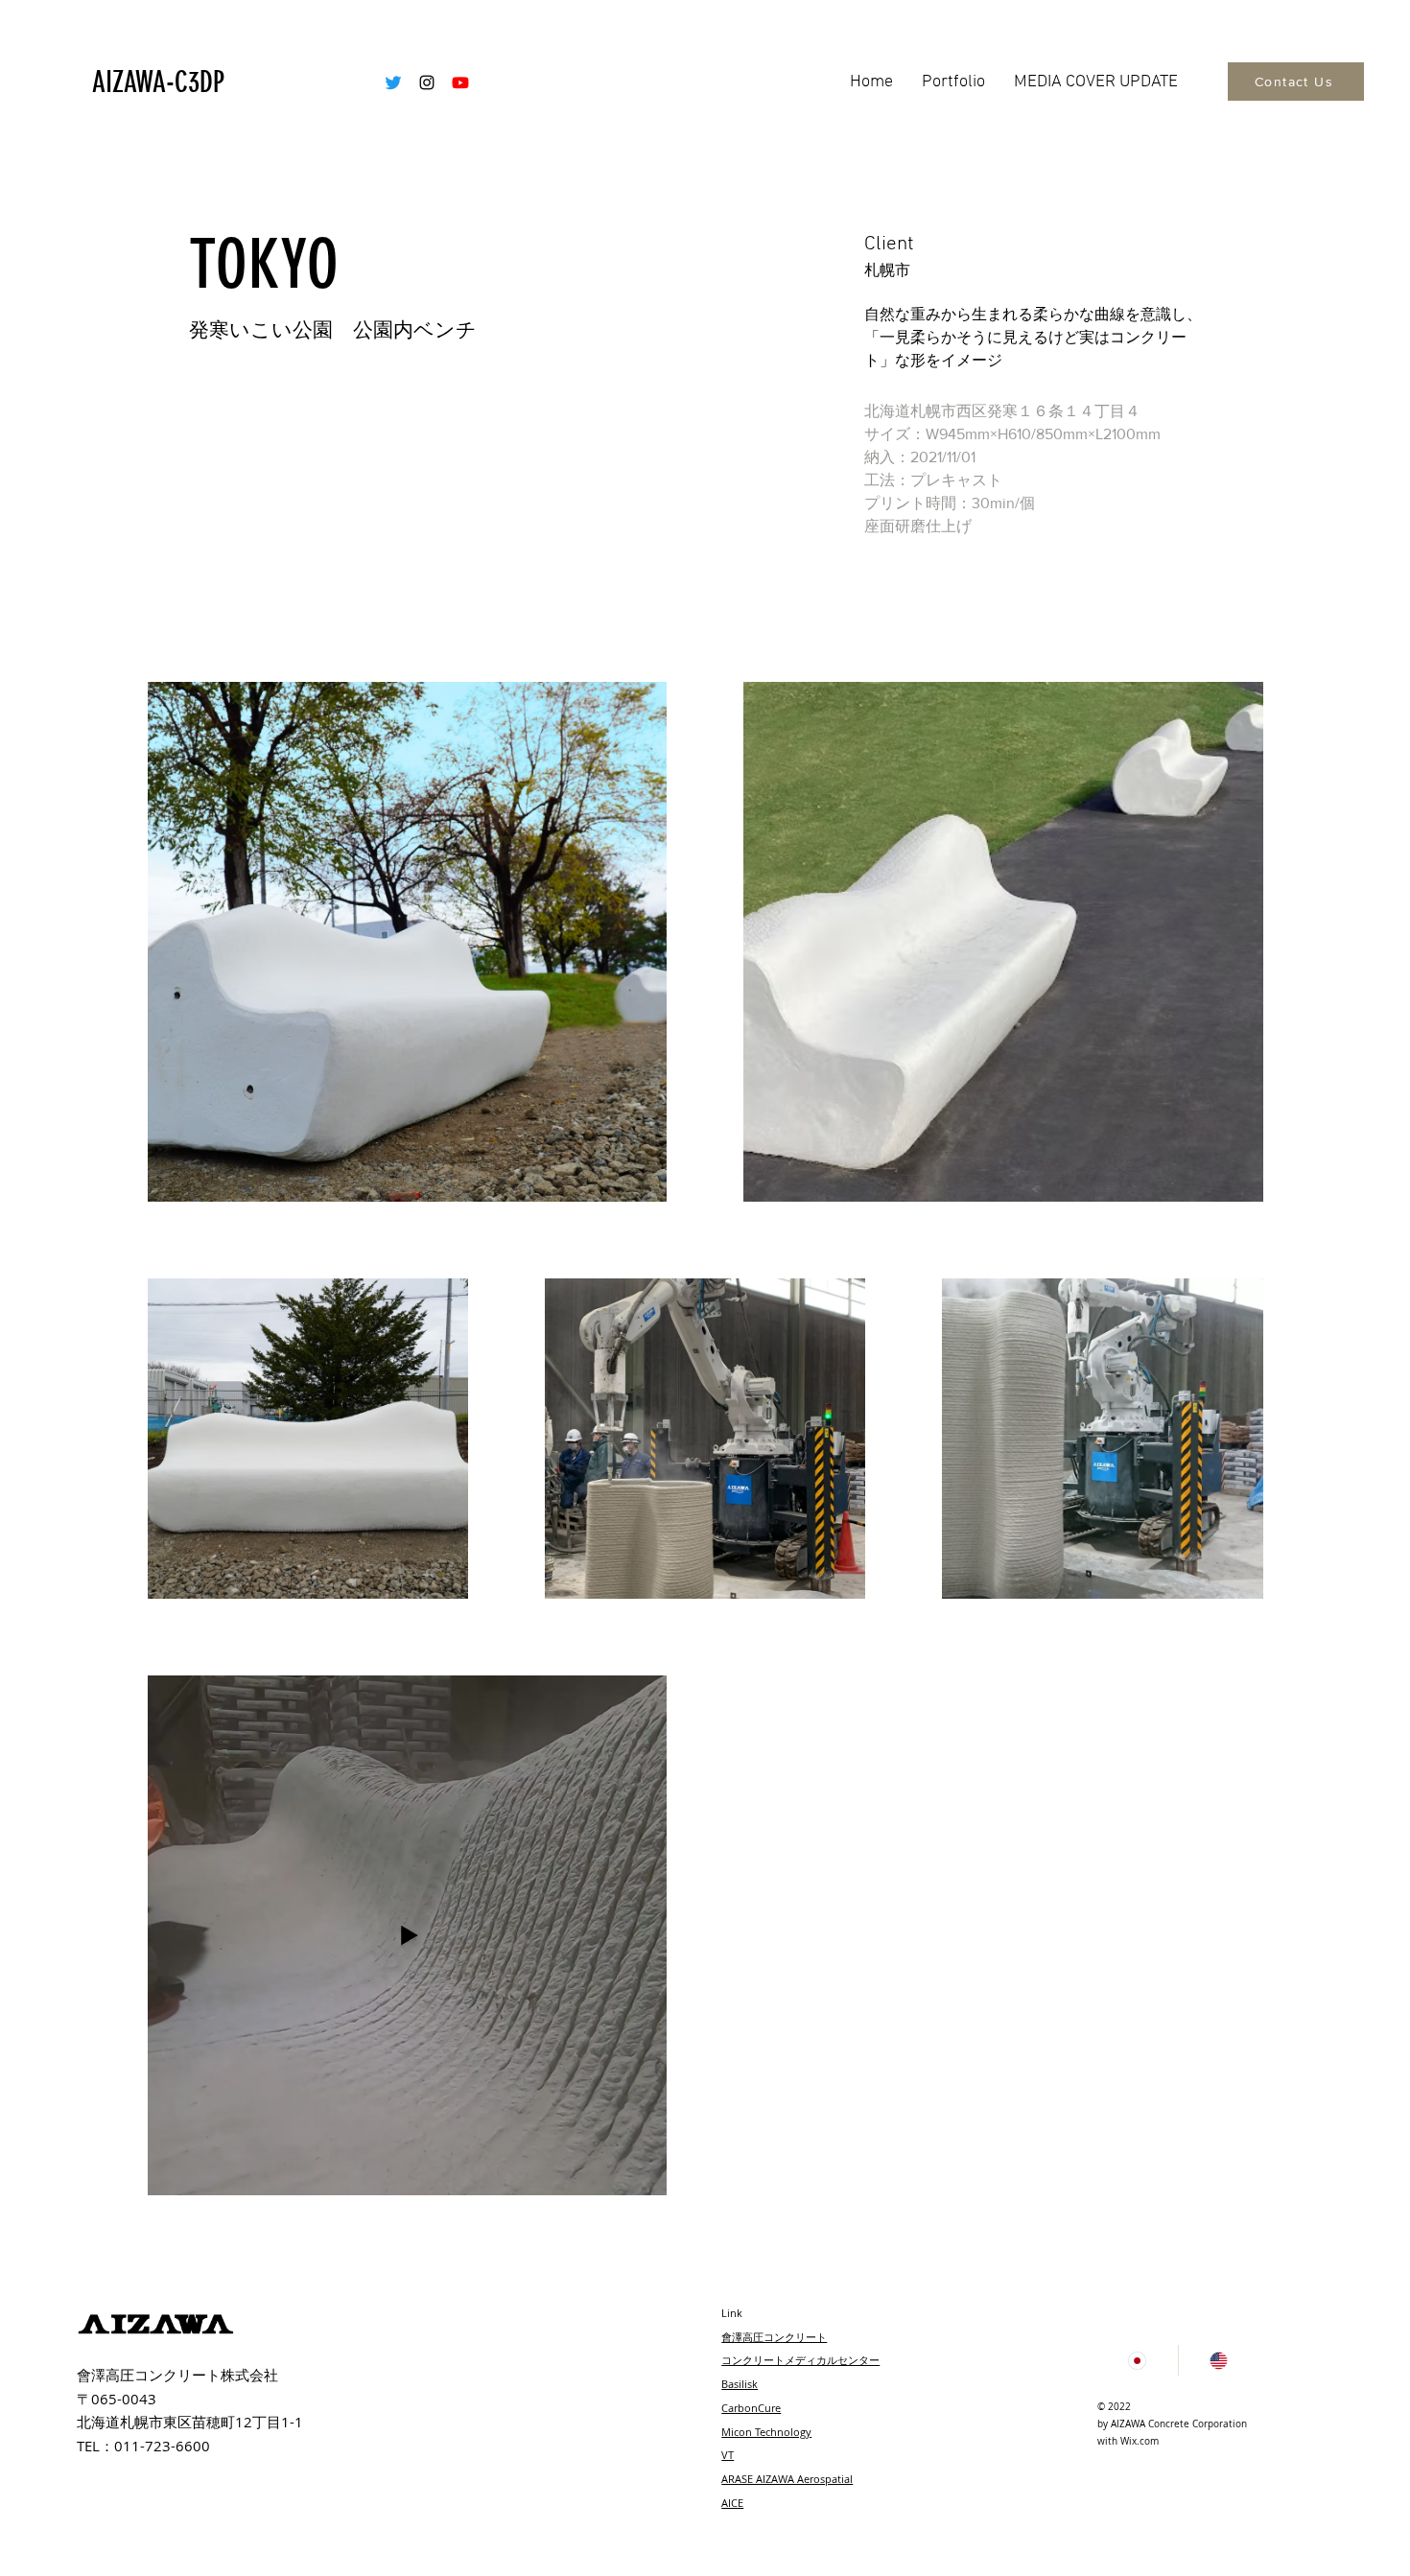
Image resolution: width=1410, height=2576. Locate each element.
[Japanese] (1138, 2360)
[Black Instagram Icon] (427, 82)
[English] (1219, 2360)
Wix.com (1140, 2441)
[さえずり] (393, 82)
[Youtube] (460, 82)
